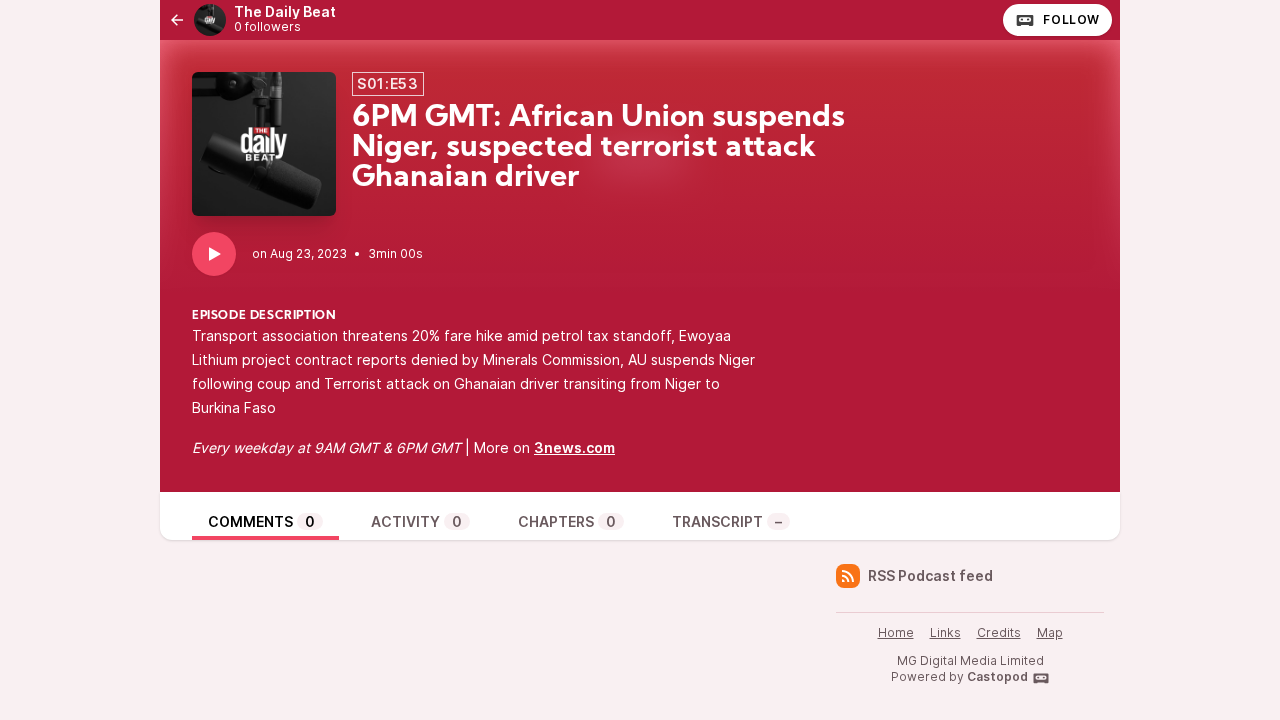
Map (1050, 632)
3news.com (574, 447)
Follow (1071, 19)
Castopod (997, 676)
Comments (261, 521)
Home (896, 632)
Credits (999, 632)
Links (945, 632)
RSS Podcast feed (930, 575)
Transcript (727, 521)
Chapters (567, 521)
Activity (416, 521)
